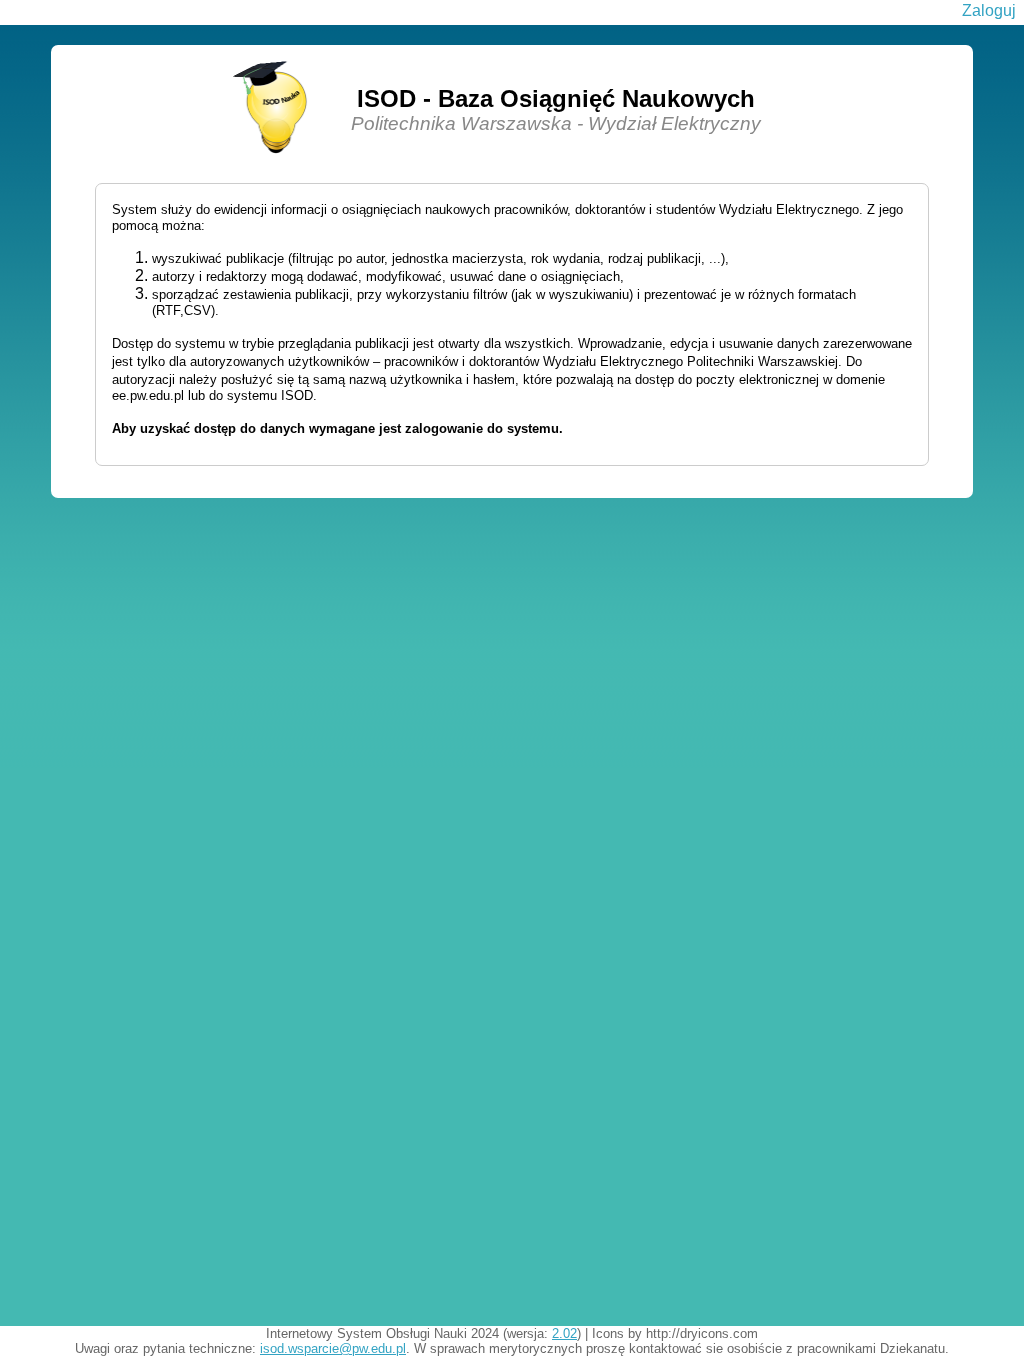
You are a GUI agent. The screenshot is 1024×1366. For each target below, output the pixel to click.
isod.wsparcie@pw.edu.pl (333, 1348)
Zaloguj (989, 10)
